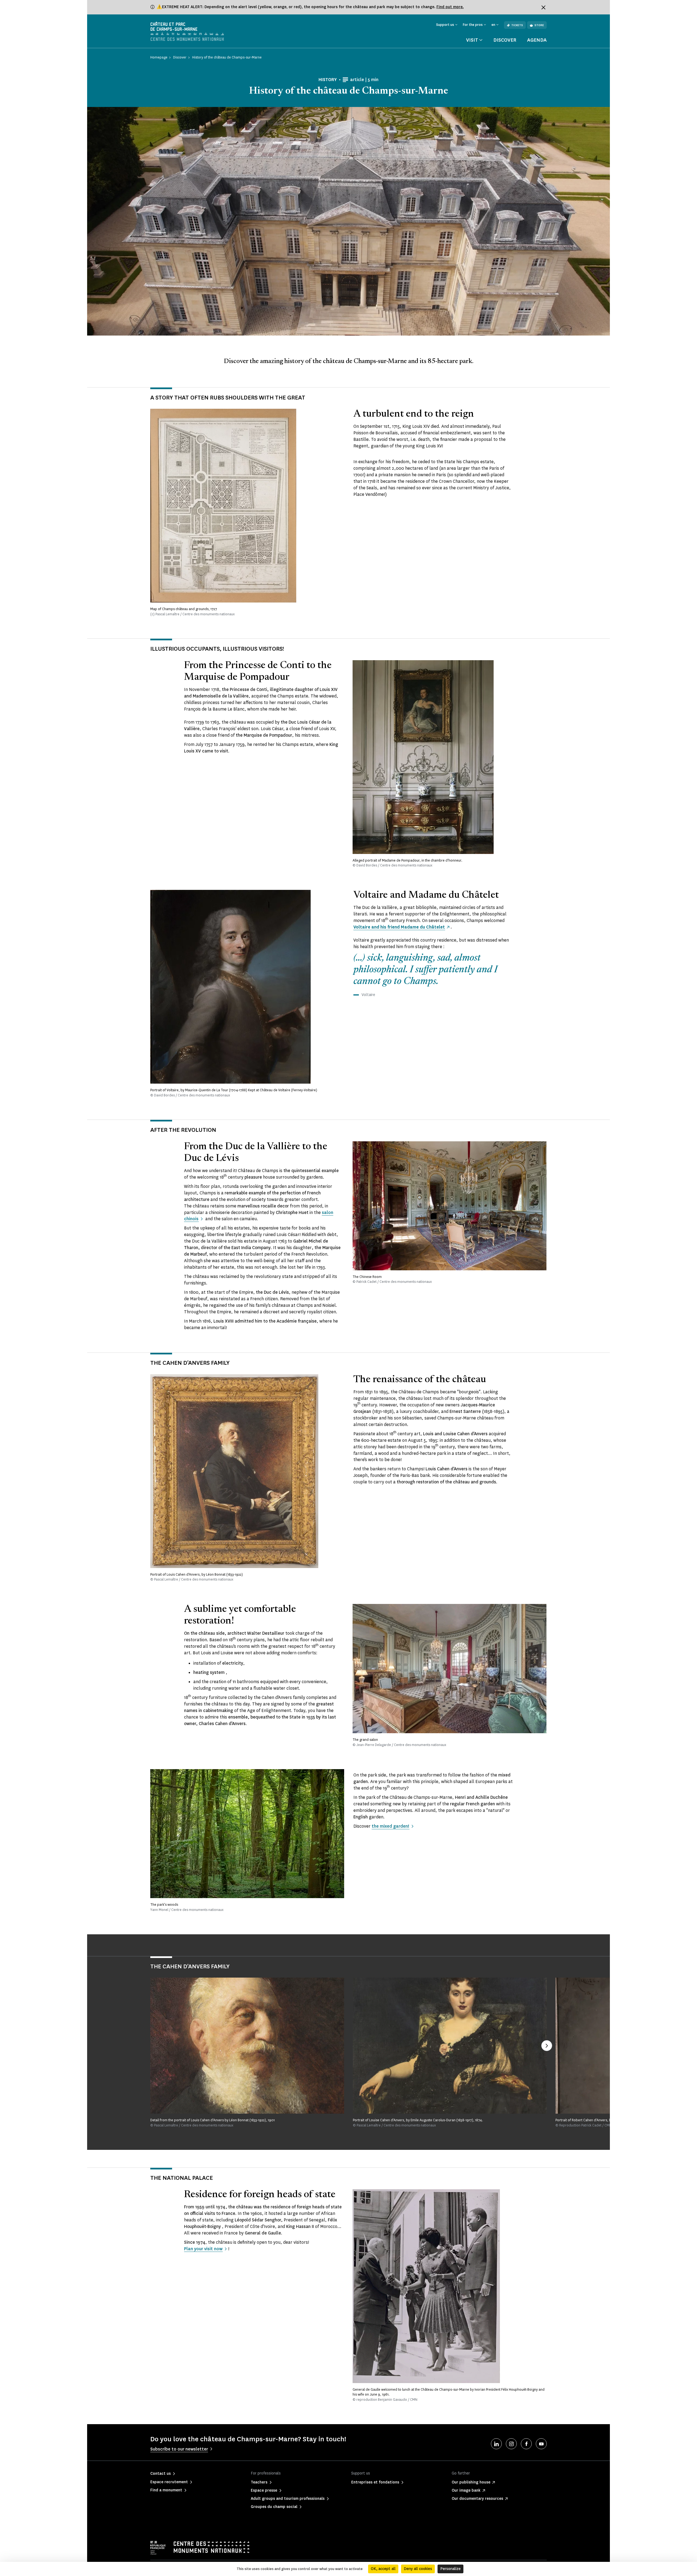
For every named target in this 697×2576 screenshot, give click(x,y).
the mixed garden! (390, 1826)
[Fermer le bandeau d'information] (543, 7)
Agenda (537, 40)
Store (539, 25)
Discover (505, 40)
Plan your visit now (203, 2249)
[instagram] (511, 2444)
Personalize (450, 2569)
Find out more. (450, 7)
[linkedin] (496, 2444)
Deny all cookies (418, 2569)
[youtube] (541, 2444)
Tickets (517, 25)
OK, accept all (383, 2569)
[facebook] (526, 2444)
